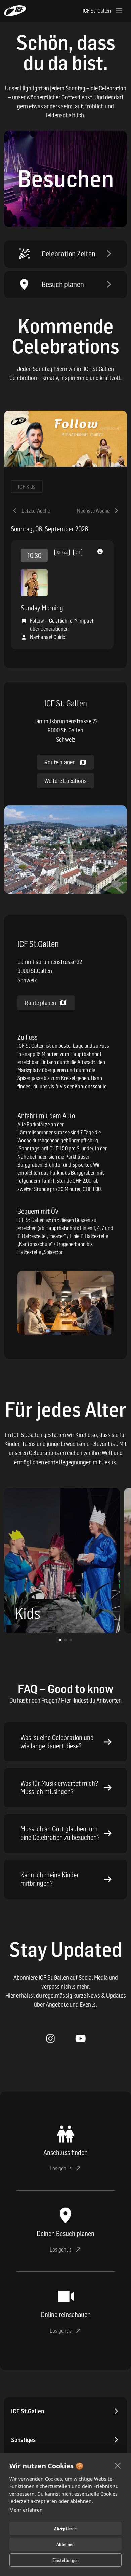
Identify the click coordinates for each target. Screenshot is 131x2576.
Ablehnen (65, 2544)
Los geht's (61, 2168)
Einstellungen (66, 2560)
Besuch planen (63, 284)
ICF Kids (27, 487)
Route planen (40, 1003)
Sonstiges (23, 2440)
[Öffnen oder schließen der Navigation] (119, 11)
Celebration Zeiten (69, 254)
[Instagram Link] (51, 2039)
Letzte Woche (36, 511)
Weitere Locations (65, 781)
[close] (118, 2465)
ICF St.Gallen (28, 2411)
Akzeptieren (65, 2529)
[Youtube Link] (80, 2039)
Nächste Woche (93, 511)
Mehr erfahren (26, 2510)
